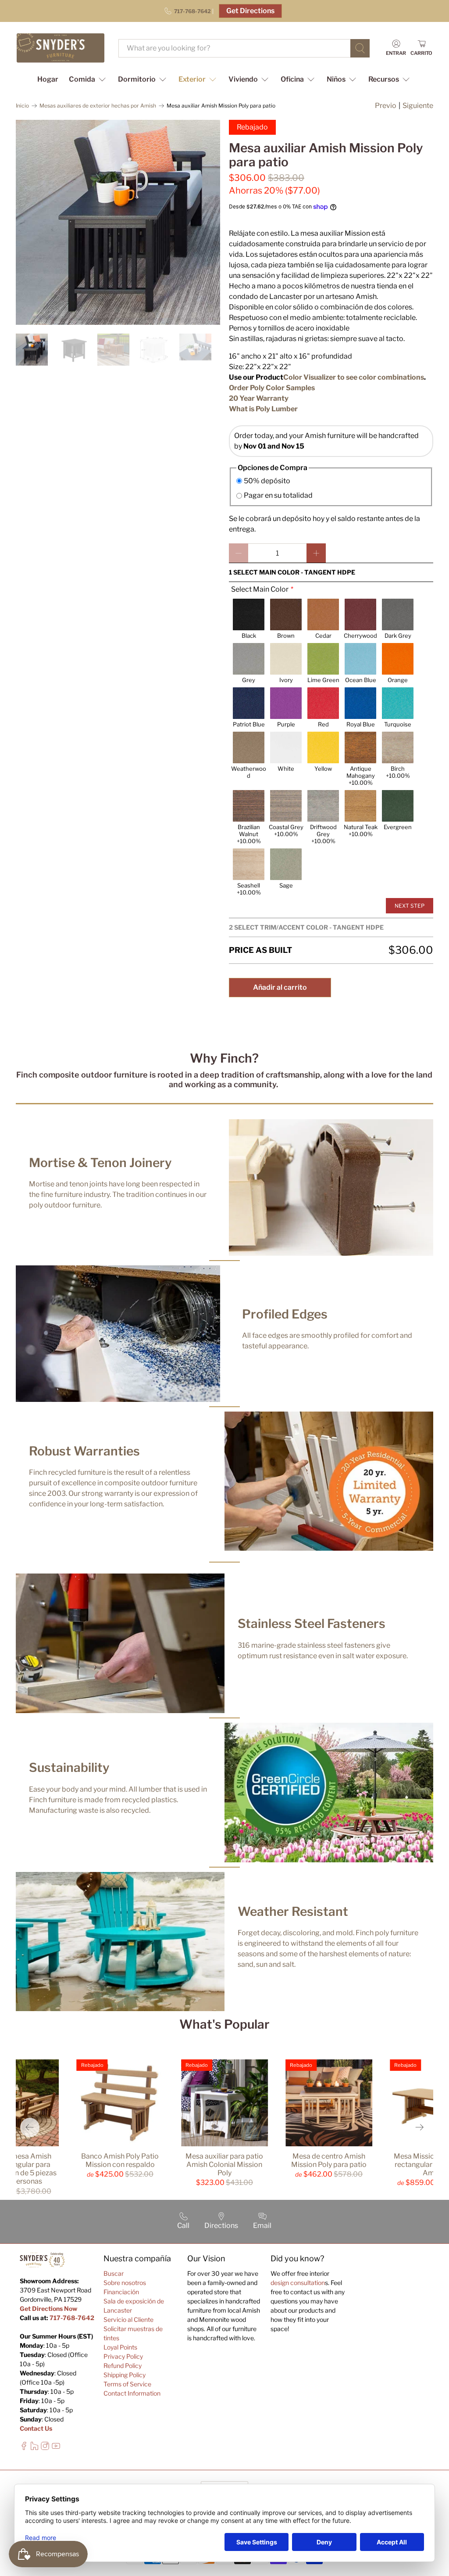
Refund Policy (123, 2366)
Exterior (192, 79)
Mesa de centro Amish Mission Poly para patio (329, 2160)
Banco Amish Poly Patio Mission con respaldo (120, 2160)
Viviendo (243, 79)
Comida (82, 79)
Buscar (114, 2273)
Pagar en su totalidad (278, 495)
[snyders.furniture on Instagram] (45, 2448)
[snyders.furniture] (61, 48)
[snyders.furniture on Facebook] (24, 2448)
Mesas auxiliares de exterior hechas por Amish (98, 106)
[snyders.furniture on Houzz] (34, 2448)
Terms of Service (127, 2384)
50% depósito (267, 481)
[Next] (419, 2127)
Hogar (48, 79)
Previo (386, 106)
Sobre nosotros (125, 2283)
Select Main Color (260, 589)
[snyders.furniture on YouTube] (56, 2448)
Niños (336, 79)
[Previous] (30, 2127)
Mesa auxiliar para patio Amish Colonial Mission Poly (224, 2165)
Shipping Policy (125, 2375)
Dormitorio (137, 79)
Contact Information (132, 2393)
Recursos (384, 79)
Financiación (121, 2292)
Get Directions (250, 11)
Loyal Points (120, 2347)
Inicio (22, 106)
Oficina (292, 79)
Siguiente (418, 106)
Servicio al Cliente (128, 2319)
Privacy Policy (123, 2356)
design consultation (298, 2283)
